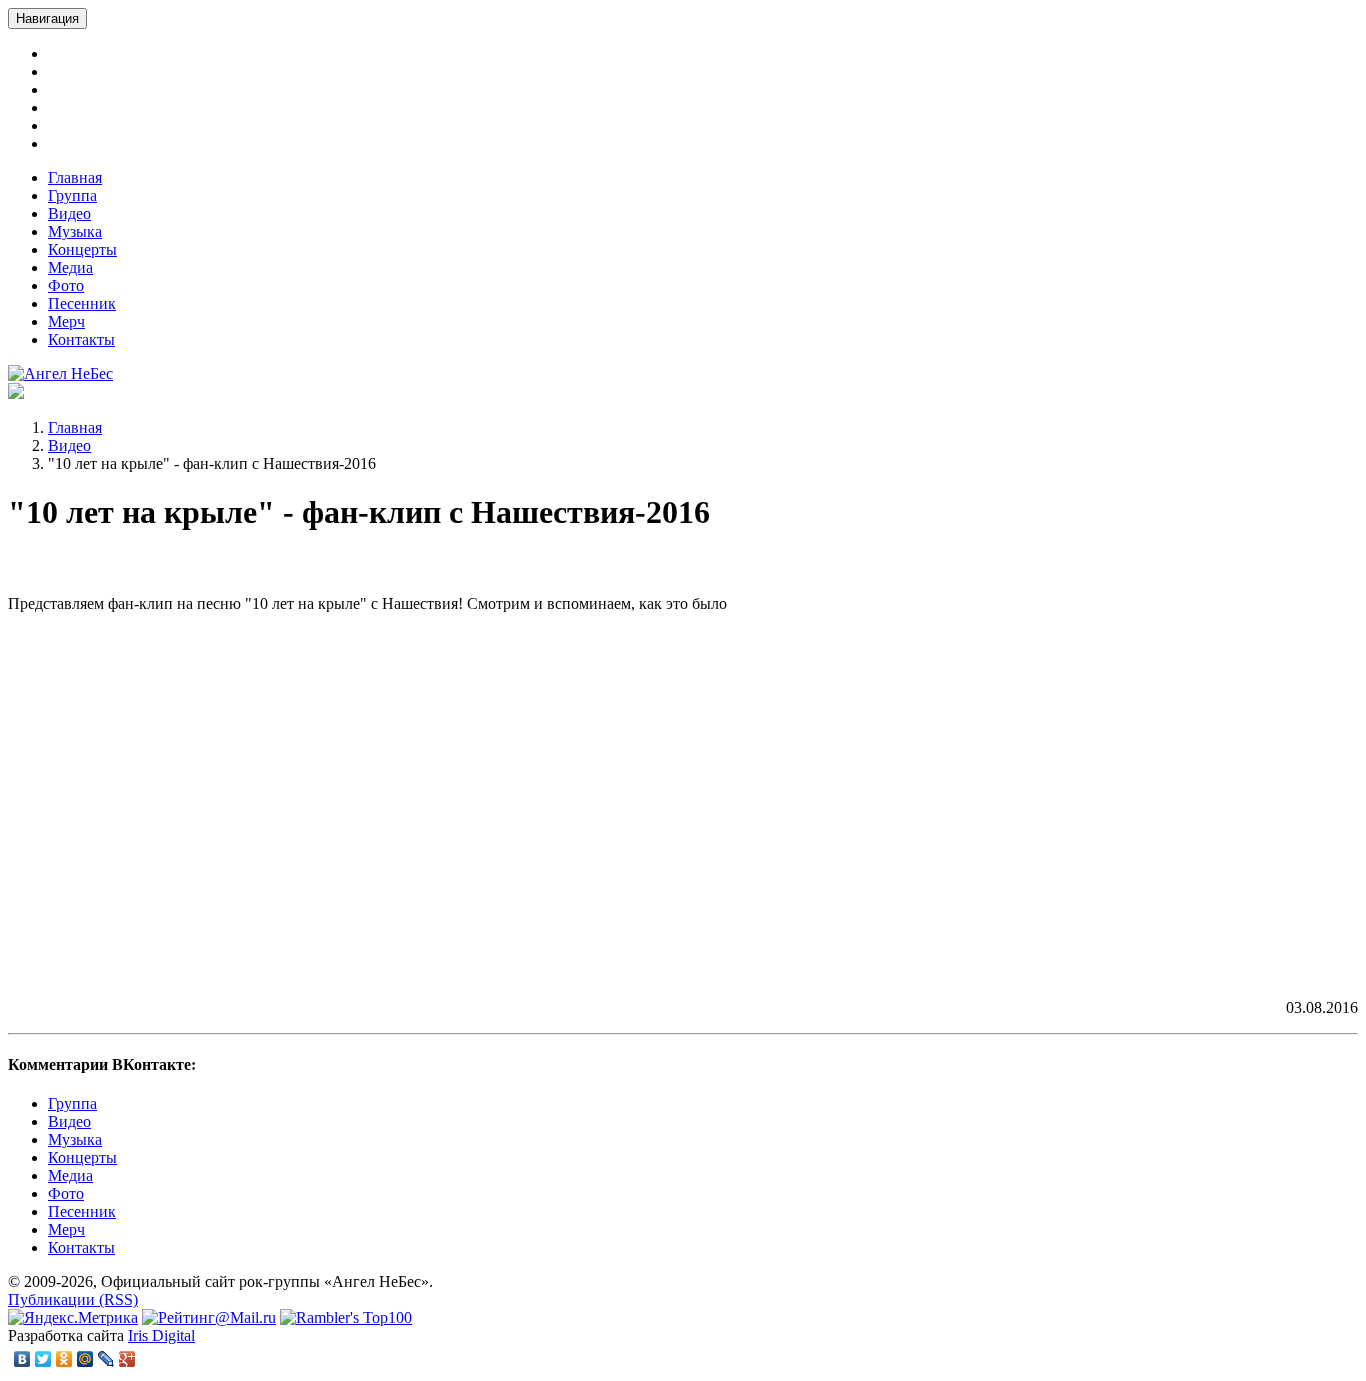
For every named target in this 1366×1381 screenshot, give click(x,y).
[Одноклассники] (64, 1359)
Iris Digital (161, 1335)
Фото (66, 285)
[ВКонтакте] (22, 1359)
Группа (72, 195)
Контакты (81, 339)
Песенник (82, 303)
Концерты (82, 249)
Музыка (75, 231)
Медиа (70, 267)
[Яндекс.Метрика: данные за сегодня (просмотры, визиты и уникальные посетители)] (73, 1318)
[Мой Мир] (85, 1359)
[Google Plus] (127, 1359)
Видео (69, 213)
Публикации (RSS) (73, 1299)
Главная (75, 177)
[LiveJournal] (106, 1359)
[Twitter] (43, 1359)
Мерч (66, 321)
